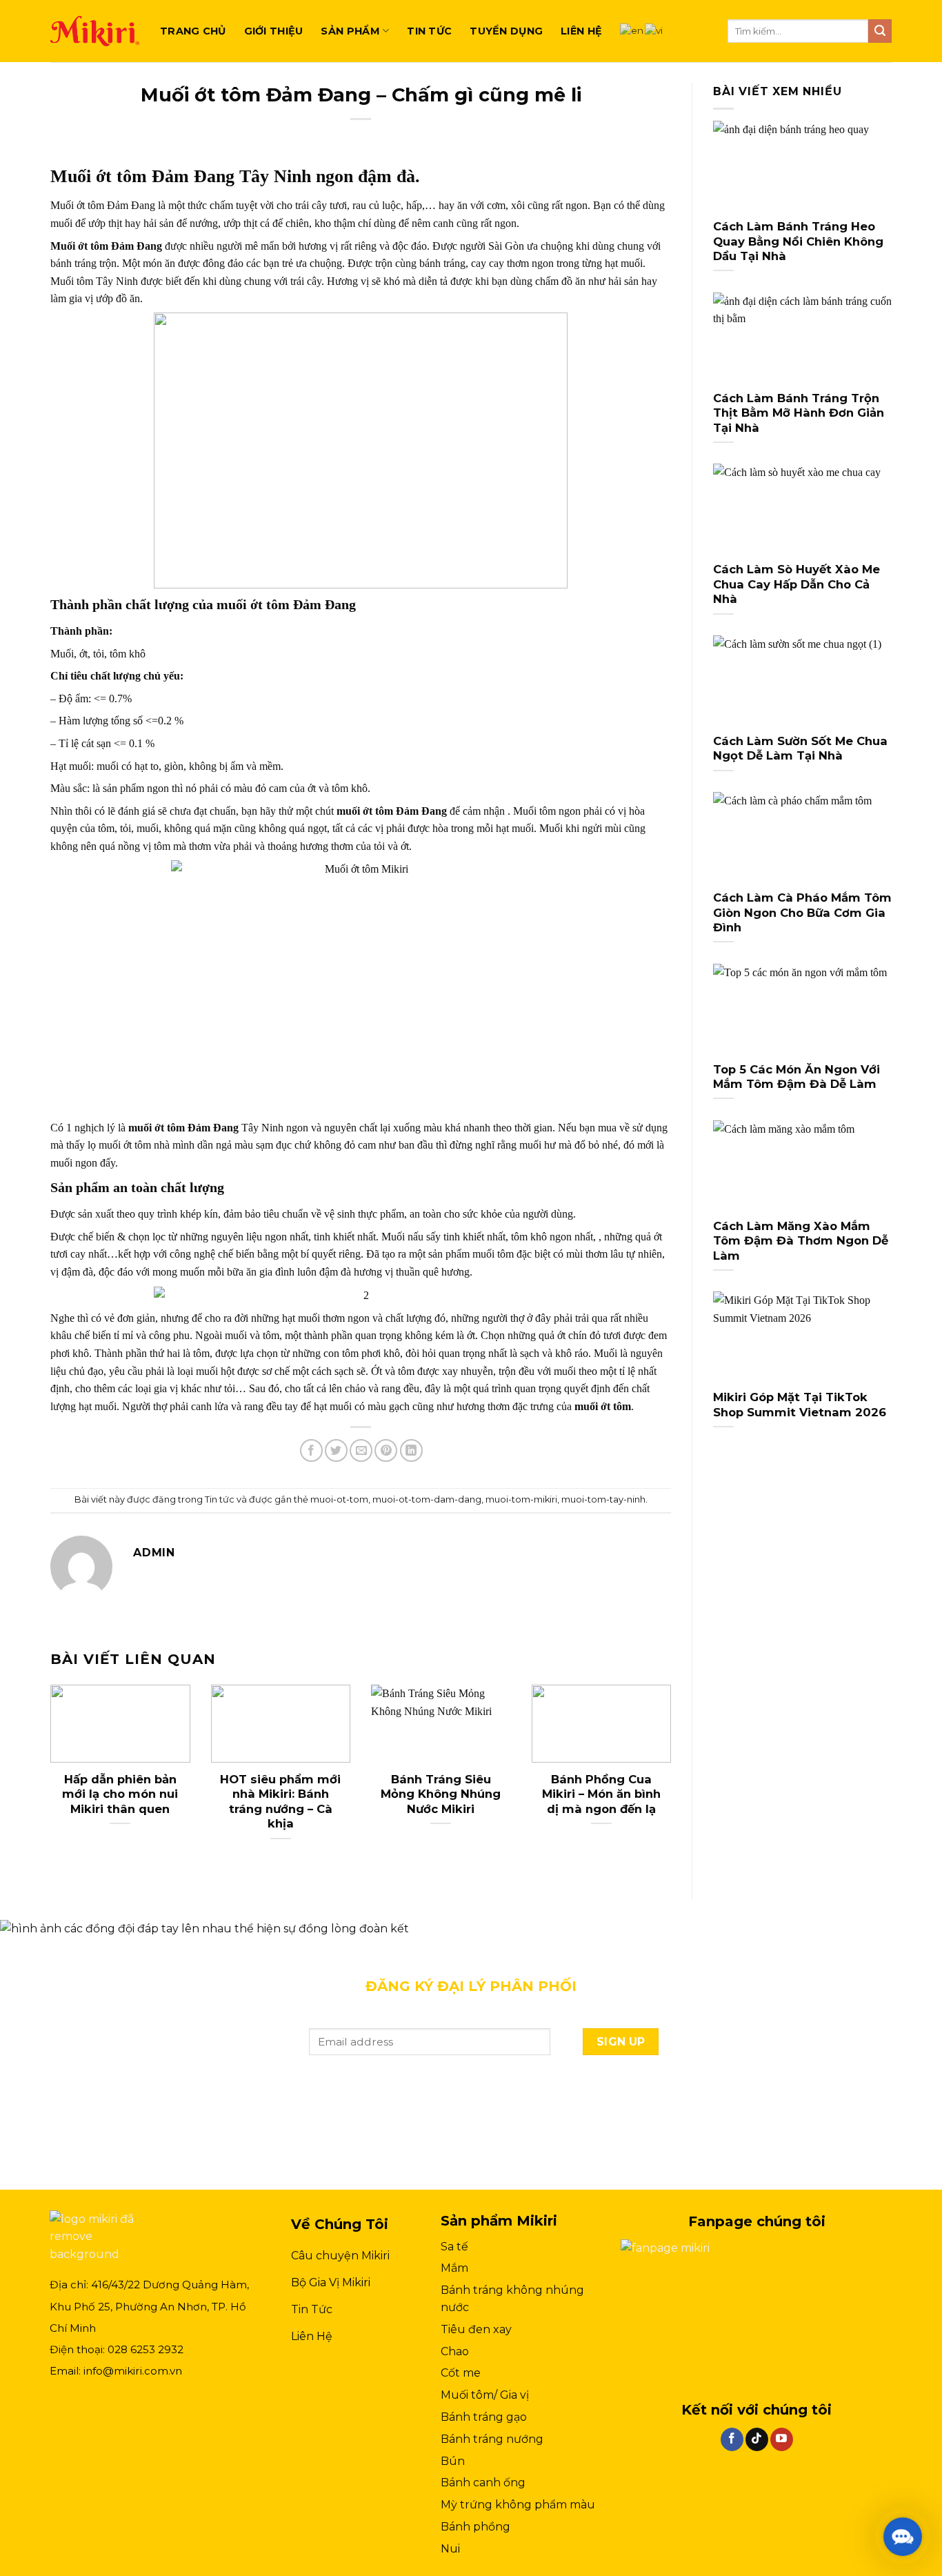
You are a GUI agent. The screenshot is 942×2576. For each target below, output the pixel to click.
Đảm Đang (135, 246)
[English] (632, 30)
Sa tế (454, 2247)
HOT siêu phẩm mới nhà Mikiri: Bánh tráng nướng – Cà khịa (280, 1802)
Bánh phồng (475, 2527)
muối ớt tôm (365, 811)
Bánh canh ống (483, 2483)
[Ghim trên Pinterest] (386, 1450)
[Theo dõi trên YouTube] (782, 2439)
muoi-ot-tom (339, 1499)
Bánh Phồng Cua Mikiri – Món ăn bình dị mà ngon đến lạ (601, 1794)
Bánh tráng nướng (492, 2439)
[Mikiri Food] (95, 31)
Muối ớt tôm (79, 246)
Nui (450, 2549)
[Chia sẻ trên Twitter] (336, 1450)
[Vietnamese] (654, 30)
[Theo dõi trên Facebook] (732, 2439)
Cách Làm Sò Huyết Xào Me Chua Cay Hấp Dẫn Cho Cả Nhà (796, 584)
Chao (455, 2351)
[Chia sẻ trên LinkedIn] (411, 1450)
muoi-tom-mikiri (521, 1499)
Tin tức (429, 31)
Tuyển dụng (506, 31)
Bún (453, 2461)
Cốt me (461, 2373)
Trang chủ (193, 31)
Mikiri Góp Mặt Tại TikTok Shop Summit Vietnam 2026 (800, 1405)
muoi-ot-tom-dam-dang (427, 1499)
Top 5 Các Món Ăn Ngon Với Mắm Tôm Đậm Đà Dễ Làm (796, 1077)
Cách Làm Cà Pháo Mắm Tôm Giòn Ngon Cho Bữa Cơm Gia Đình (802, 912)
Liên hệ (581, 31)
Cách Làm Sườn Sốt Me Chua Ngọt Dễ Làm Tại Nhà (800, 749)
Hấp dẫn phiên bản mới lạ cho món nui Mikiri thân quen (120, 1794)
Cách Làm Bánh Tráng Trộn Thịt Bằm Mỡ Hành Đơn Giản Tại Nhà (799, 413)
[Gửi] (880, 31)
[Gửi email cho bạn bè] (361, 1450)
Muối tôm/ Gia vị (485, 2395)
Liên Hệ (312, 2336)
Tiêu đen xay (476, 2329)
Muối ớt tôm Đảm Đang (142, 176)
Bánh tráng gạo (484, 2417)
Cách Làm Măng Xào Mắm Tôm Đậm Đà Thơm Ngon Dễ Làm (801, 1241)
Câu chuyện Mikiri (340, 2256)
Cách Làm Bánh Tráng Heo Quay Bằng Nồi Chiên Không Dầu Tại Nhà (798, 241)
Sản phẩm (350, 31)
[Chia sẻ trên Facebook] (311, 1450)
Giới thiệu (274, 31)
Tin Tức (312, 2309)
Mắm (454, 2268)
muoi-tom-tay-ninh (603, 1499)
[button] (903, 2537)
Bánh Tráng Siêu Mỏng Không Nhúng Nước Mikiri (441, 1794)
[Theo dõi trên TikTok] (757, 2439)
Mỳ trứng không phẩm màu (518, 2505)
